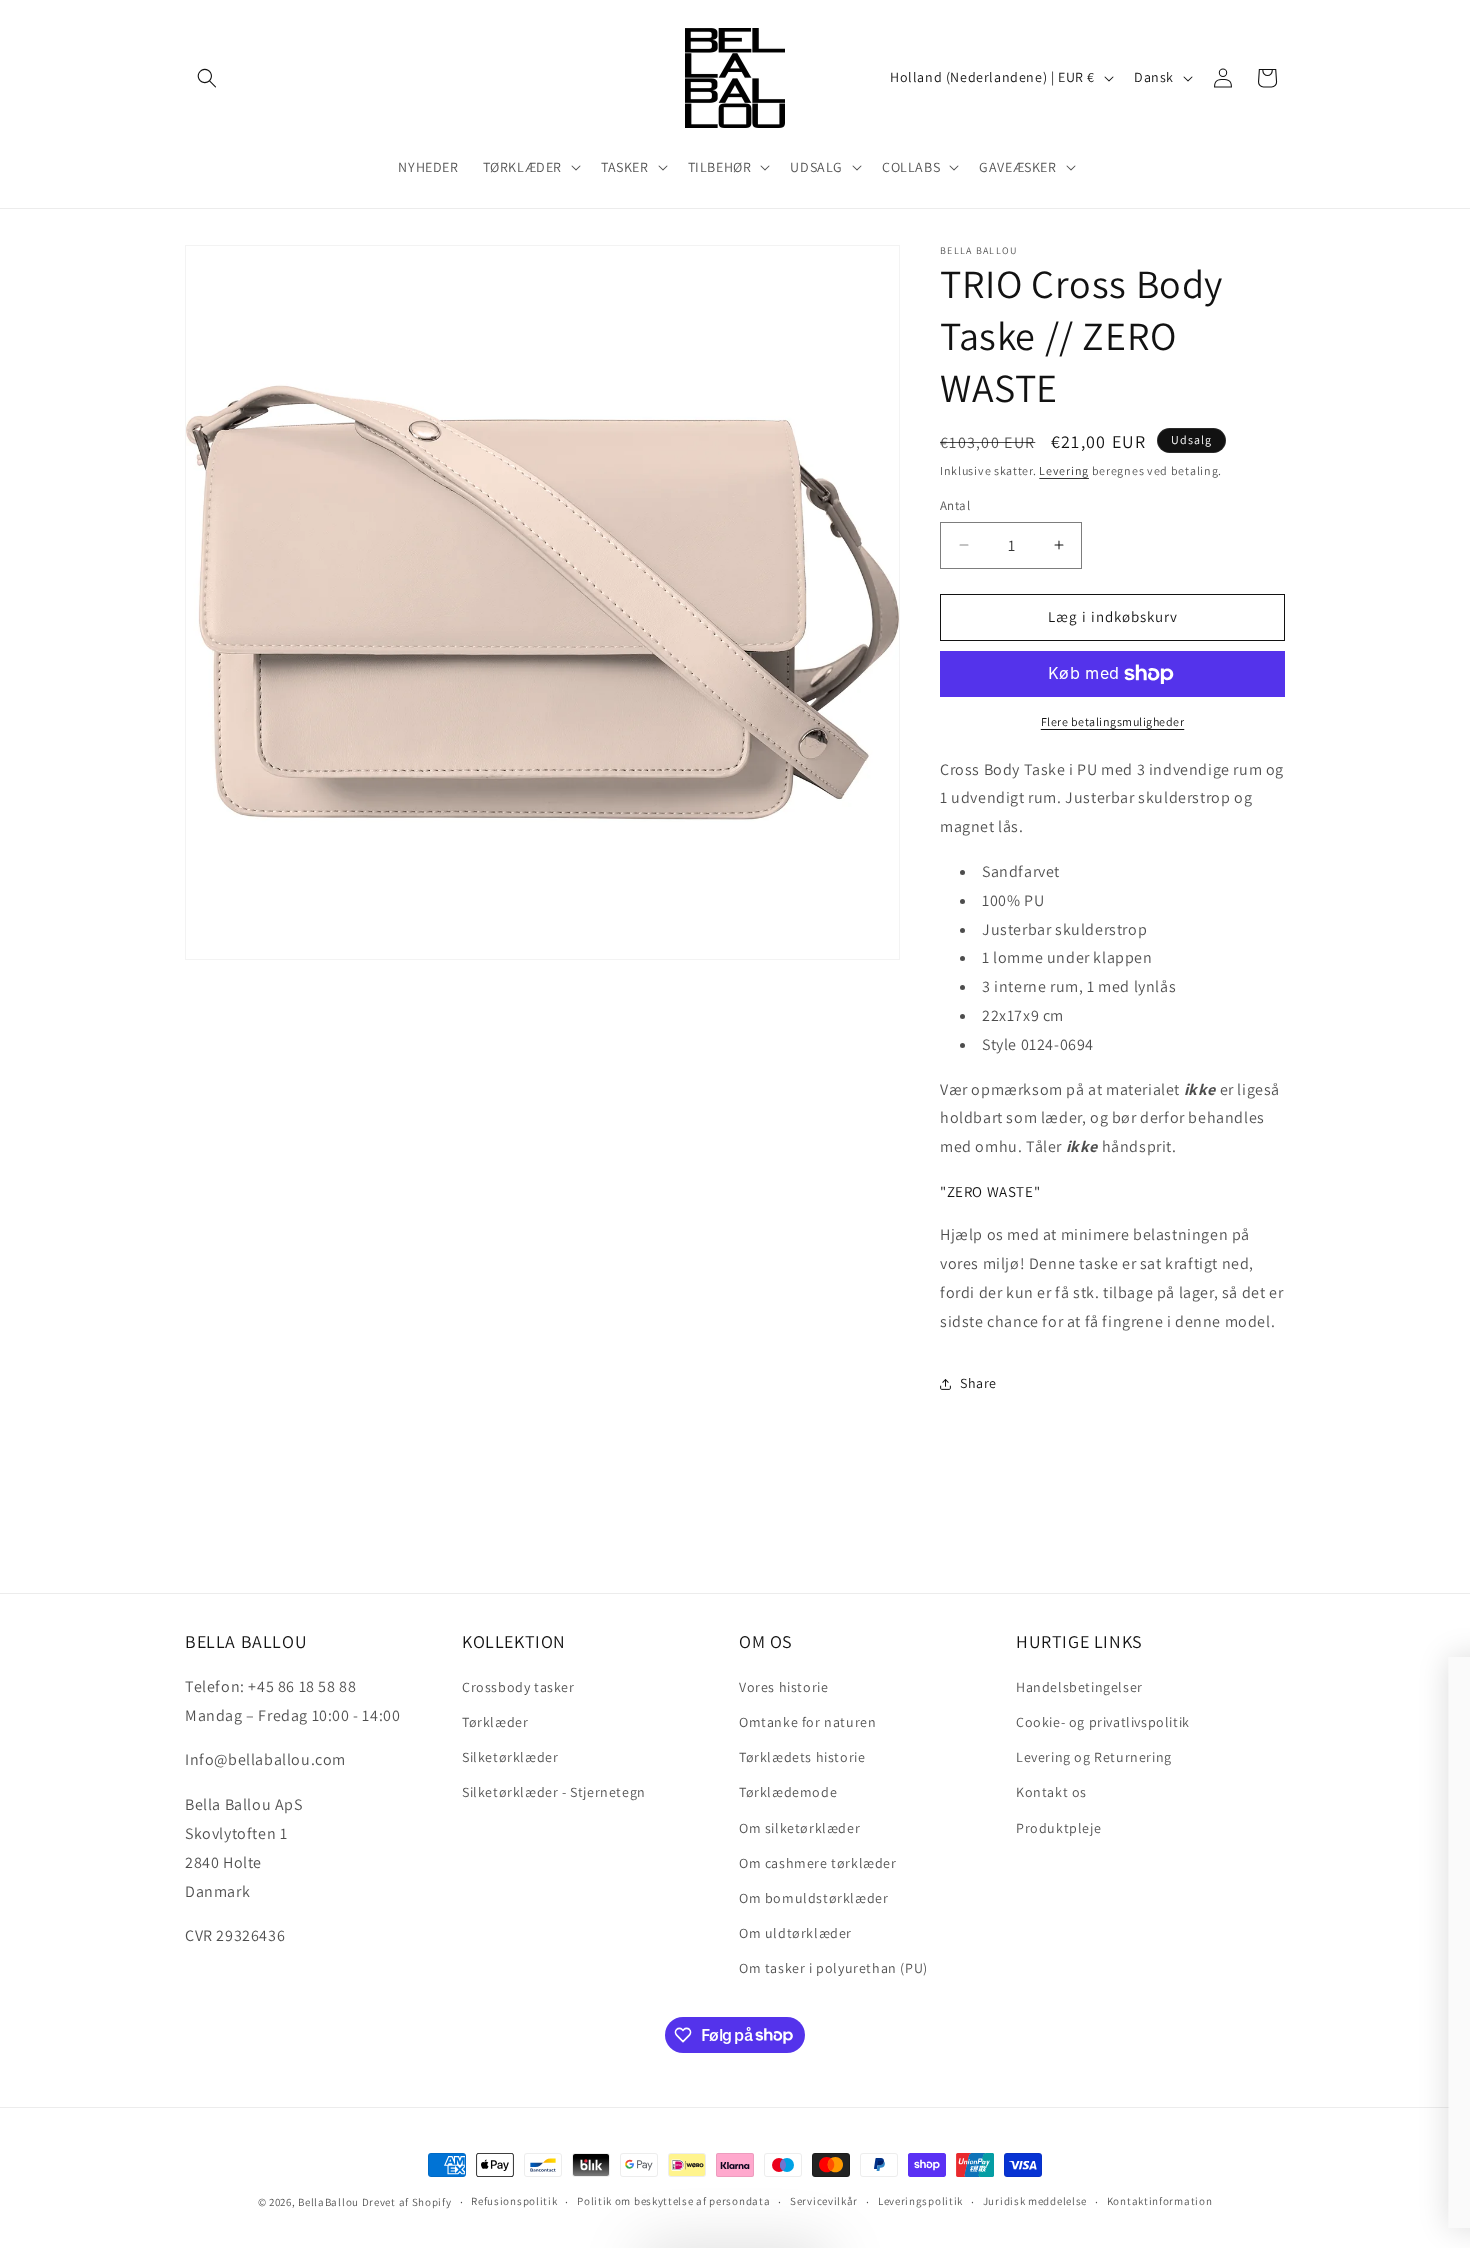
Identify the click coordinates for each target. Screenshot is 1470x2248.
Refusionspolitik (514, 2201)
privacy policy (883, 2147)
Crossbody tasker (518, 1687)
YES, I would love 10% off (865, 2088)
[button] (207, 78)
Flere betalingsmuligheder (1113, 721)
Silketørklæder (510, 1757)
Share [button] (978, 1383)
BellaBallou (328, 2202)
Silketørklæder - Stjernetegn (554, 1792)
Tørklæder (495, 1722)
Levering (1064, 470)
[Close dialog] (1424, 1682)
